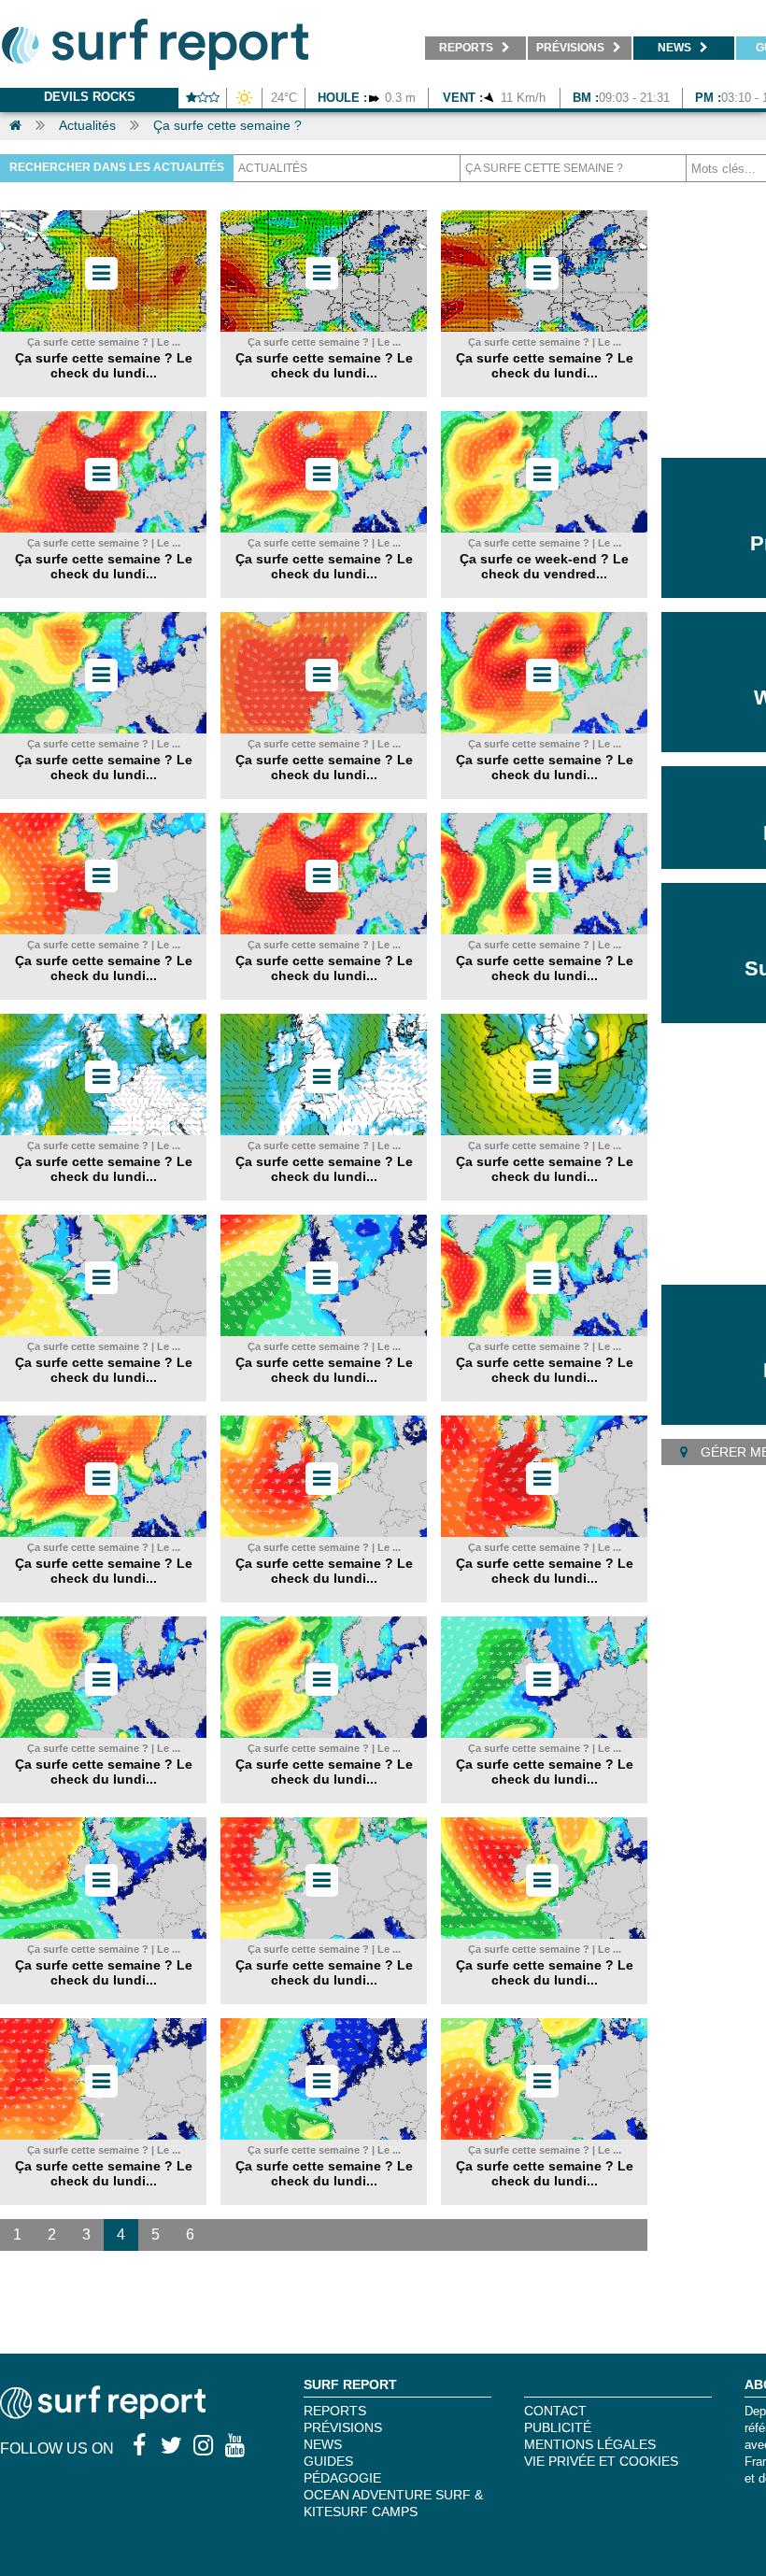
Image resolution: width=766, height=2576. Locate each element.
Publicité (558, 2427)
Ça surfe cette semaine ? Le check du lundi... (104, 365)
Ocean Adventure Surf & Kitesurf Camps (393, 2503)
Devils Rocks (90, 97)
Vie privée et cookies (601, 2461)
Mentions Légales (590, 2444)
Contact (555, 2411)
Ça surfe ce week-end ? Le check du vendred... (544, 566)
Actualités (87, 125)
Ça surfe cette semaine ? (227, 125)
